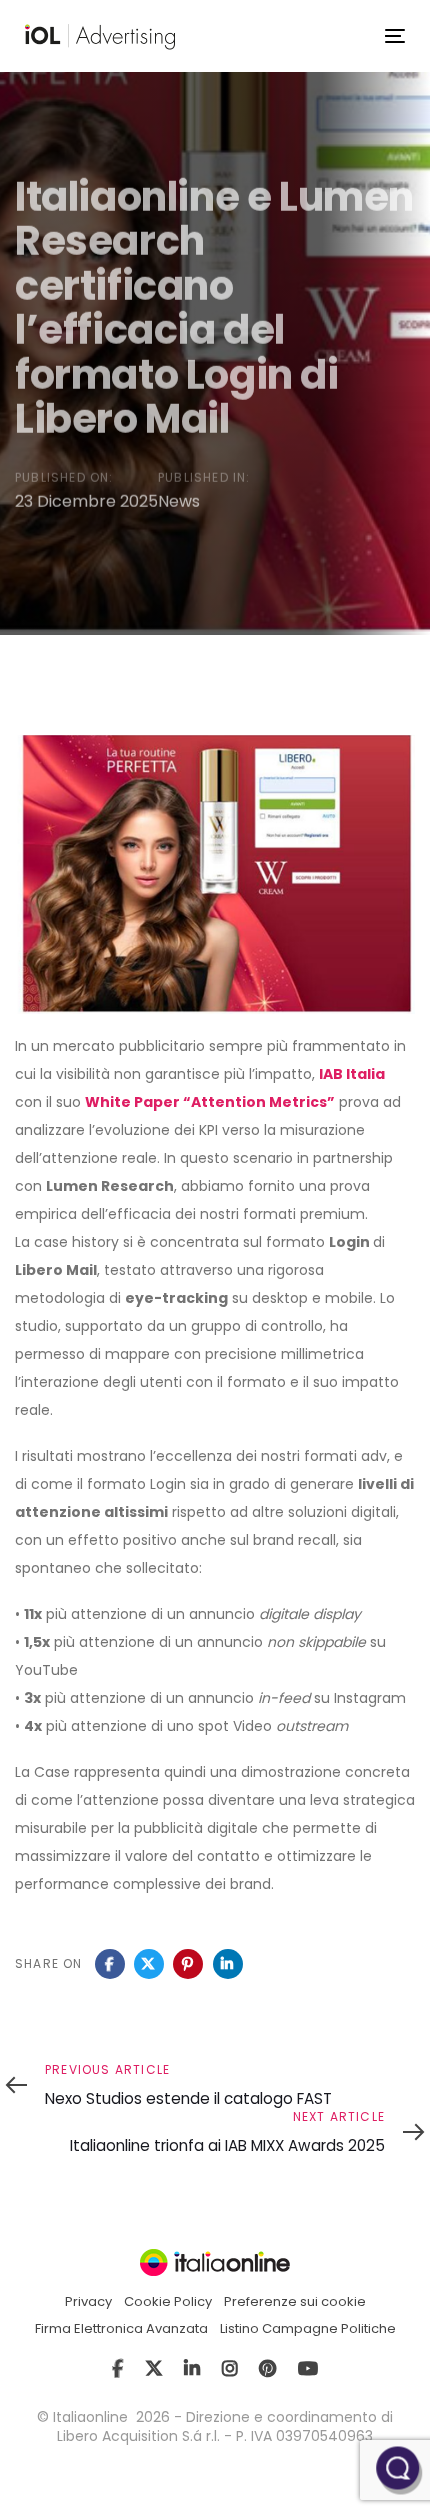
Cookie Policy (168, 2301)
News (179, 500)
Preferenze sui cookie (295, 2301)
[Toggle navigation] (395, 35)
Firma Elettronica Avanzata (121, 2328)
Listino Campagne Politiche (308, 2328)
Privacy (88, 2301)
